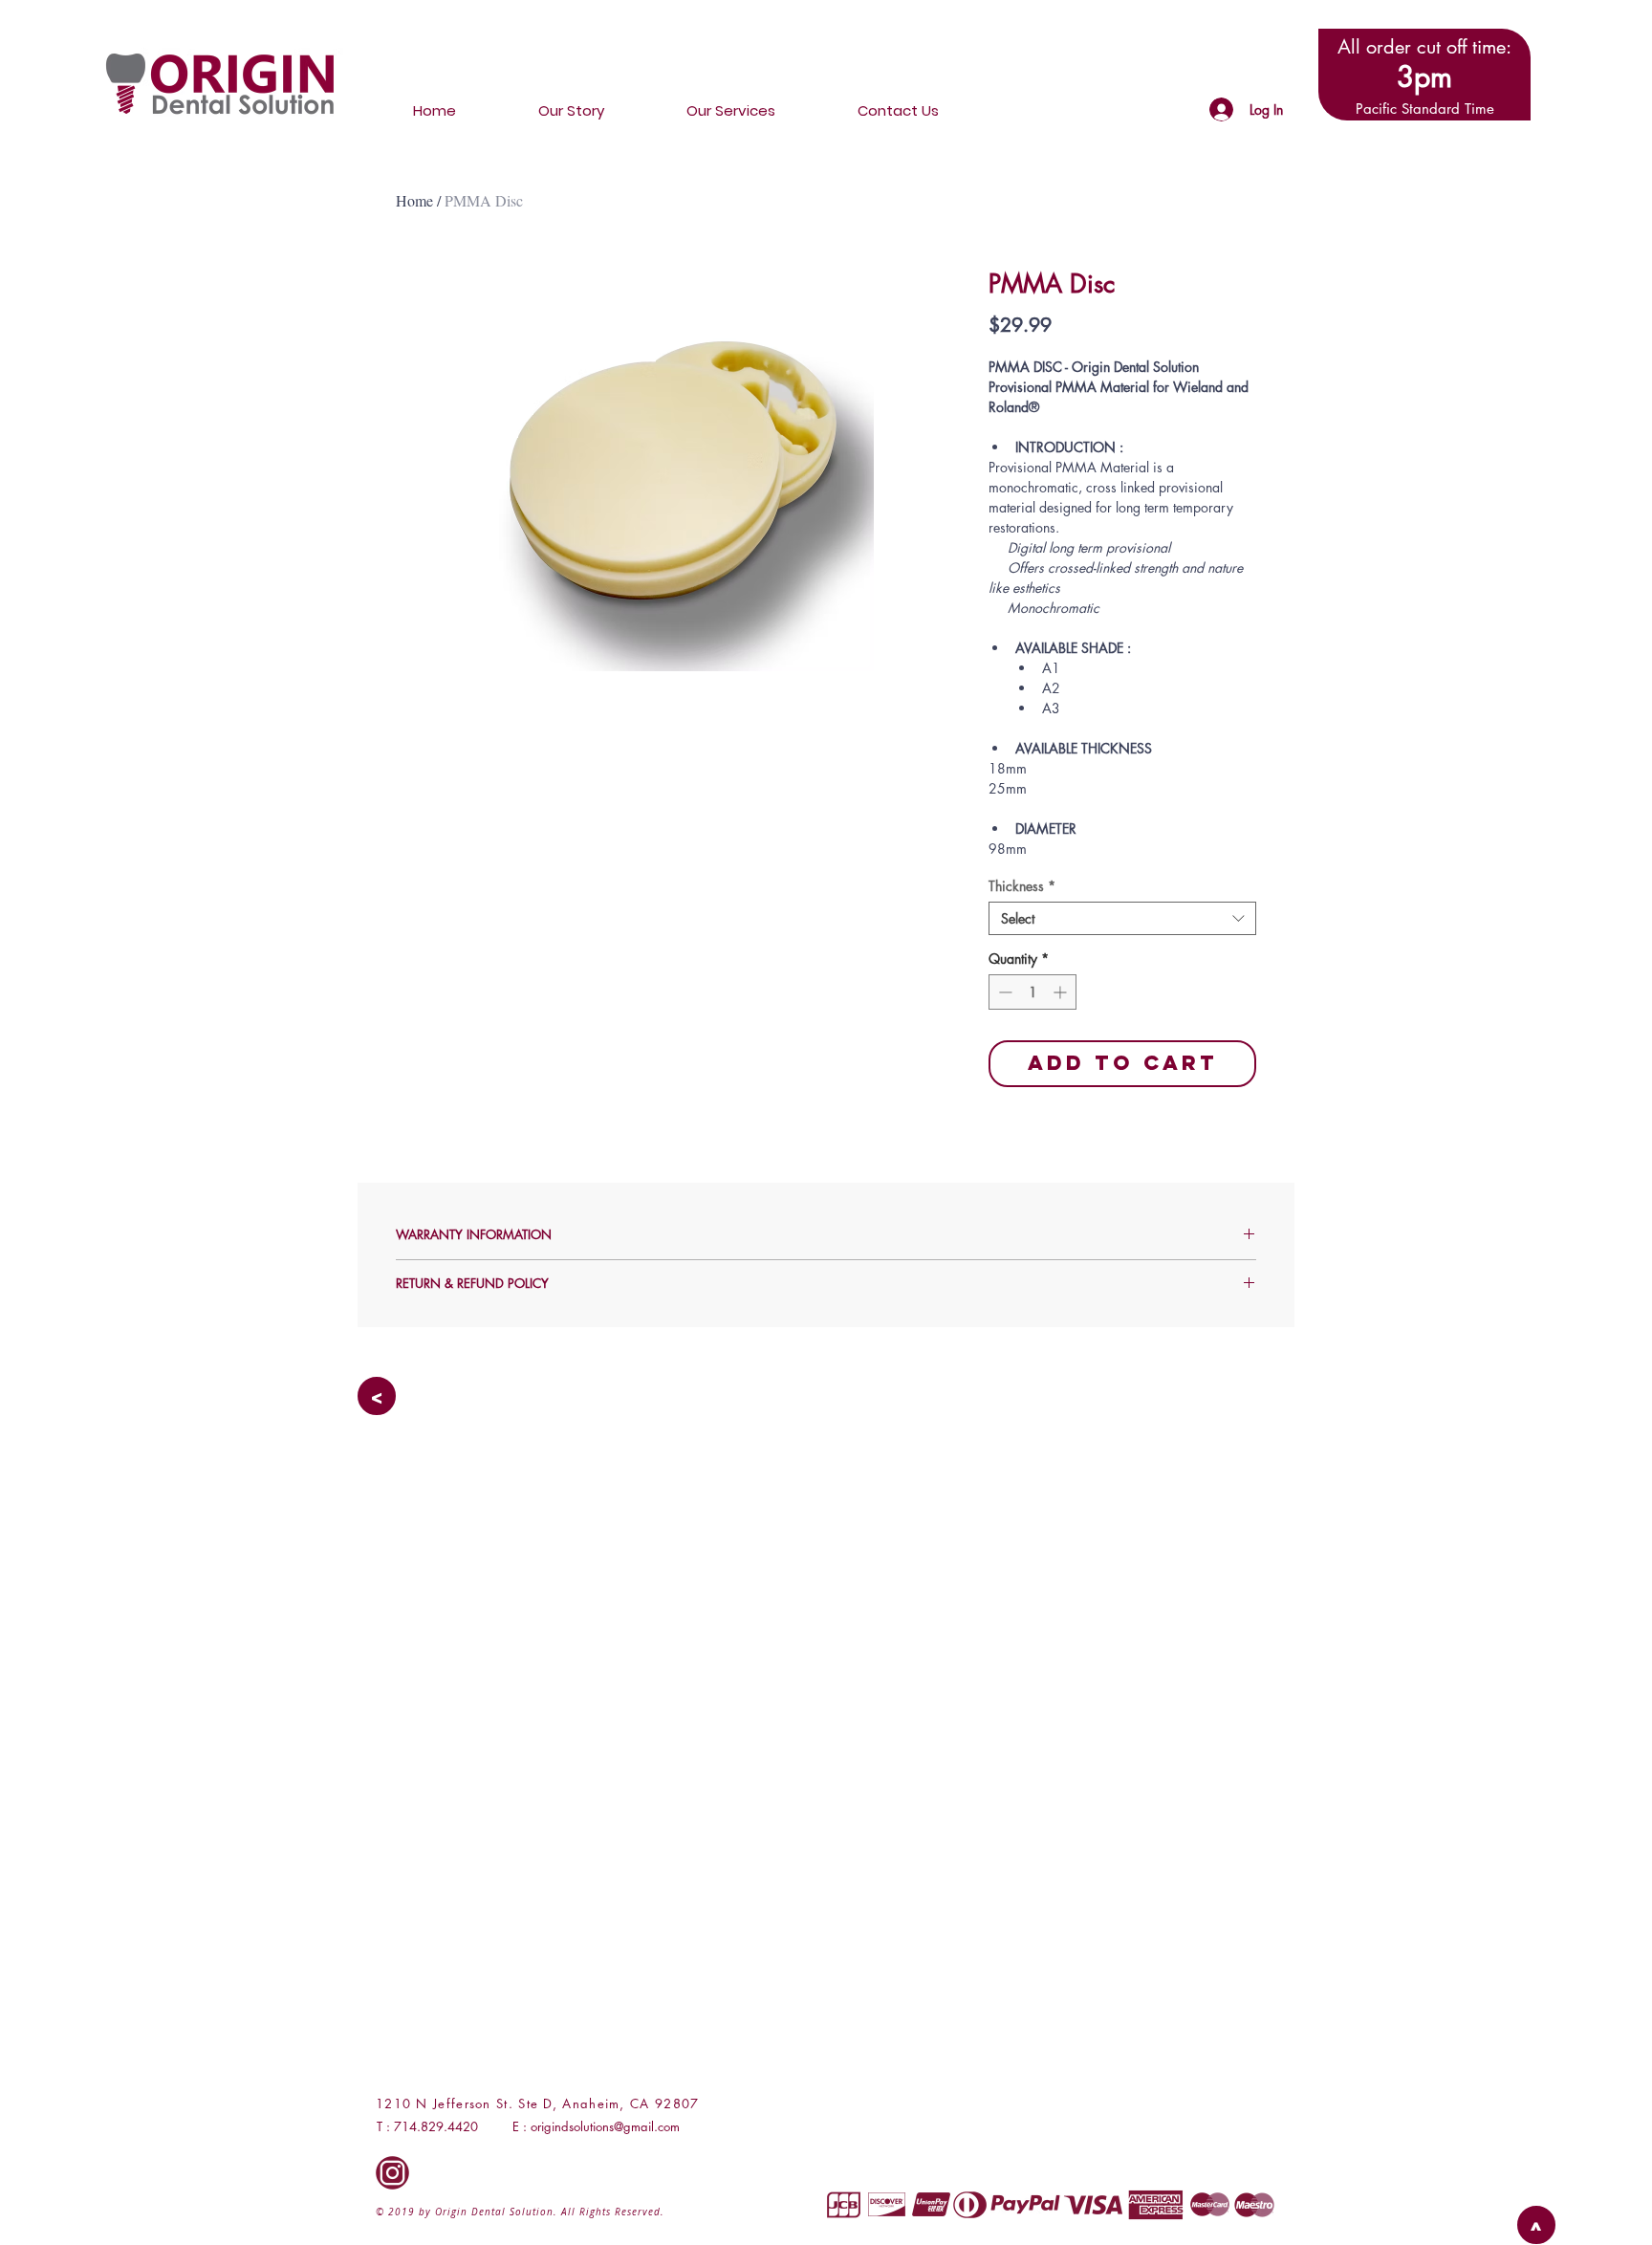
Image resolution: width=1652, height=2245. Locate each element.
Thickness (1022, 886)
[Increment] (1062, 992)
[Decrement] (1003, 992)
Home (414, 200)
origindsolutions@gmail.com (605, 2126)
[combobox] (1122, 918)
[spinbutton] (1032, 992)
